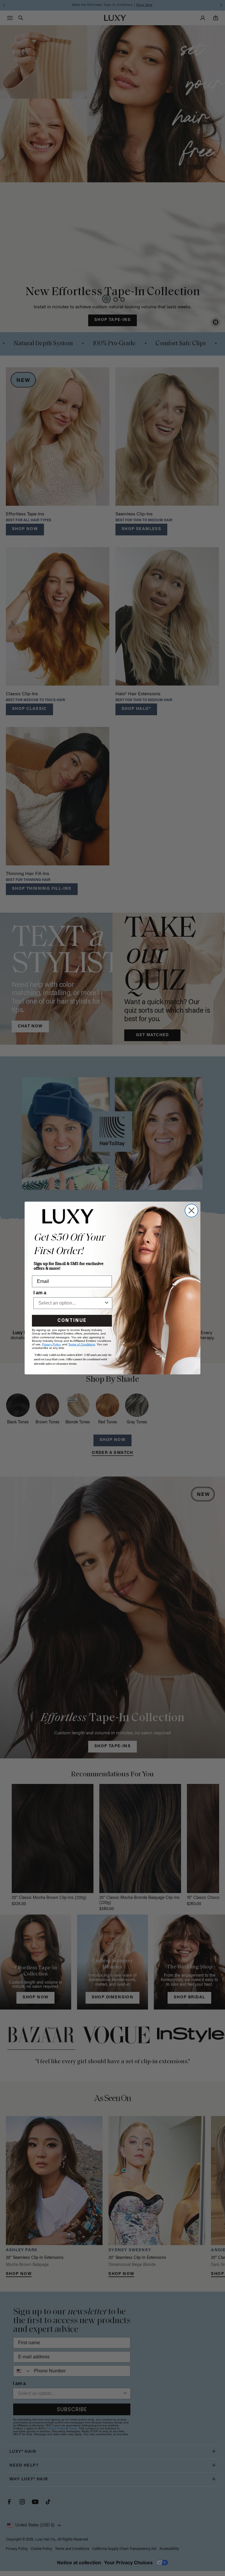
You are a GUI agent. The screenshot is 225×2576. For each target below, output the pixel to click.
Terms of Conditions (82, 1344)
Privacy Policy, (52, 1344)
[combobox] (71, 1303)
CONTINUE (72, 1321)
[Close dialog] (191, 1211)
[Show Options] (107, 1303)
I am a (40, 1293)
